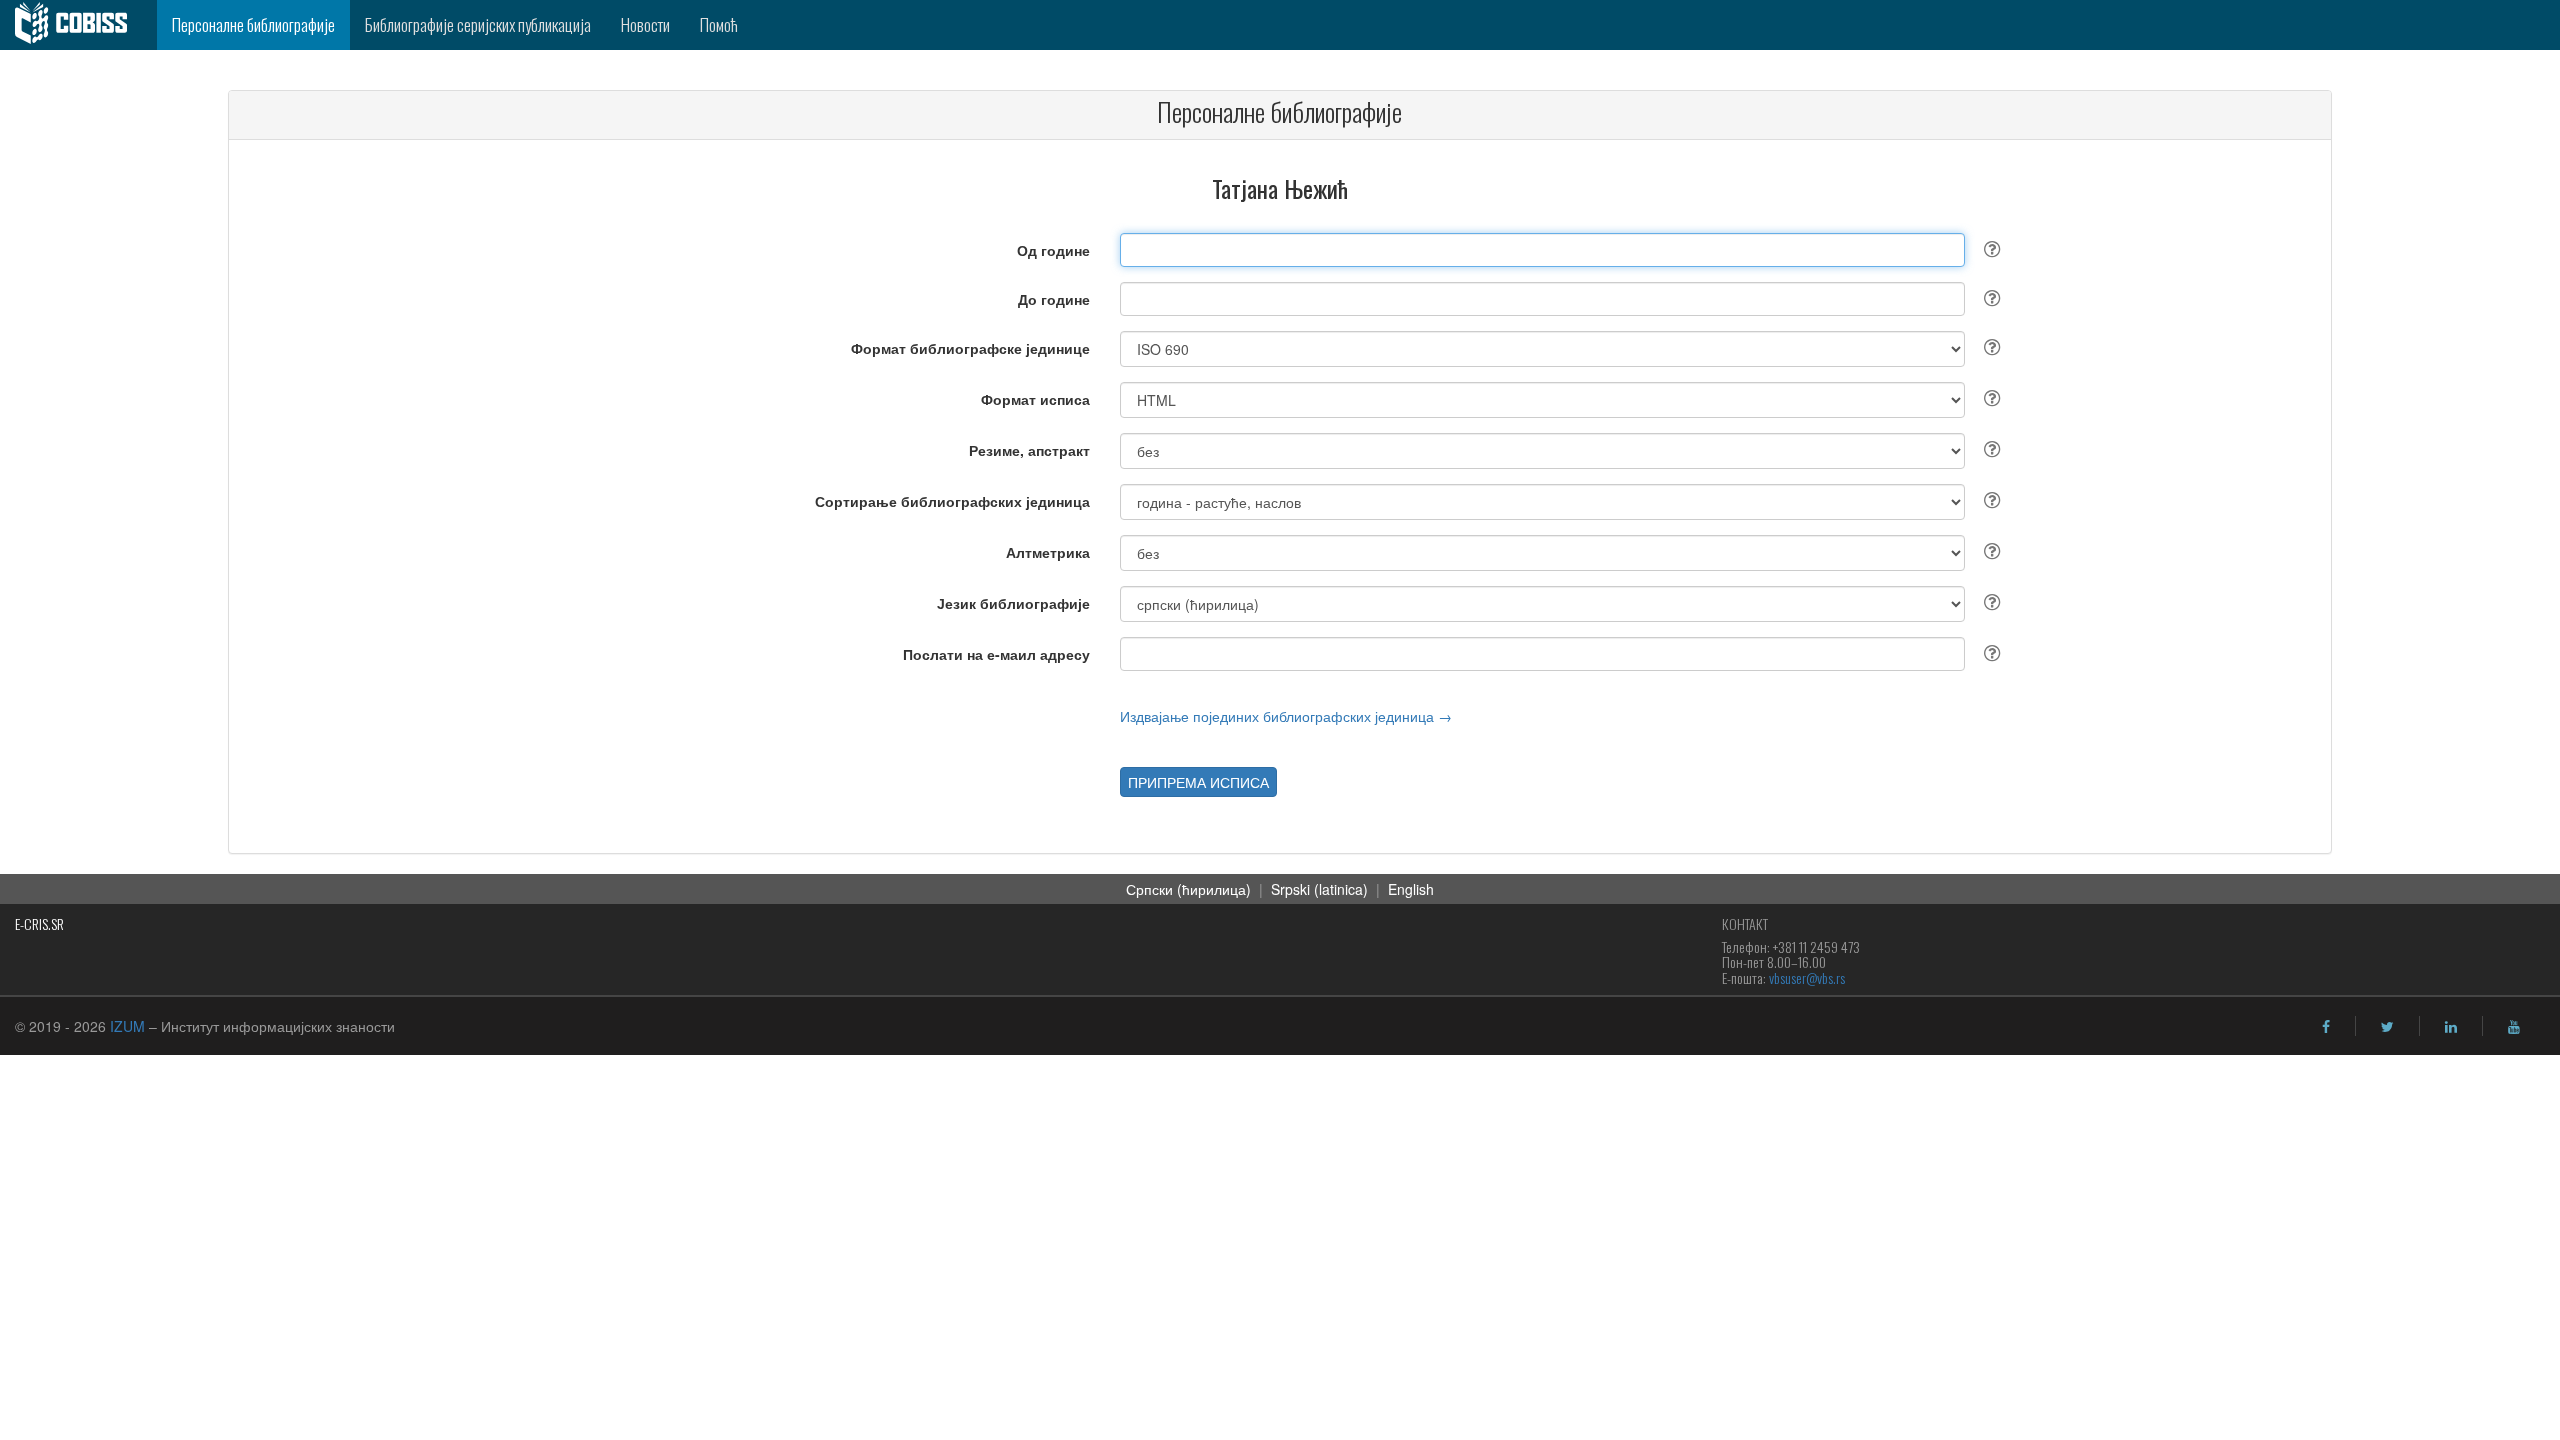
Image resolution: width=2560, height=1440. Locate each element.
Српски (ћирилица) (1188, 889)
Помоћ (719, 24)
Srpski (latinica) (1319, 889)
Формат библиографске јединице (970, 348)
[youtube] (2514, 1027)
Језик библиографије (1013, 603)
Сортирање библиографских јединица (952, 501)
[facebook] (2326, 1027)
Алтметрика (1048, 552)
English (1411, 889)
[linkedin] (2451, 1027)
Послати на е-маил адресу (996, 654)
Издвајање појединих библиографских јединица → (1286, 716)
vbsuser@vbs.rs (1807, 977)
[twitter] (2387, 1027)
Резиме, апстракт (1029, 450)
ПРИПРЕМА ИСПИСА (1198, 782)
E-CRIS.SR (39, 923)
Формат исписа (1035, 399)
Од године (1053, 250)
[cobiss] (78, 25)
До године (1054, 299)
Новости (645, 24)
